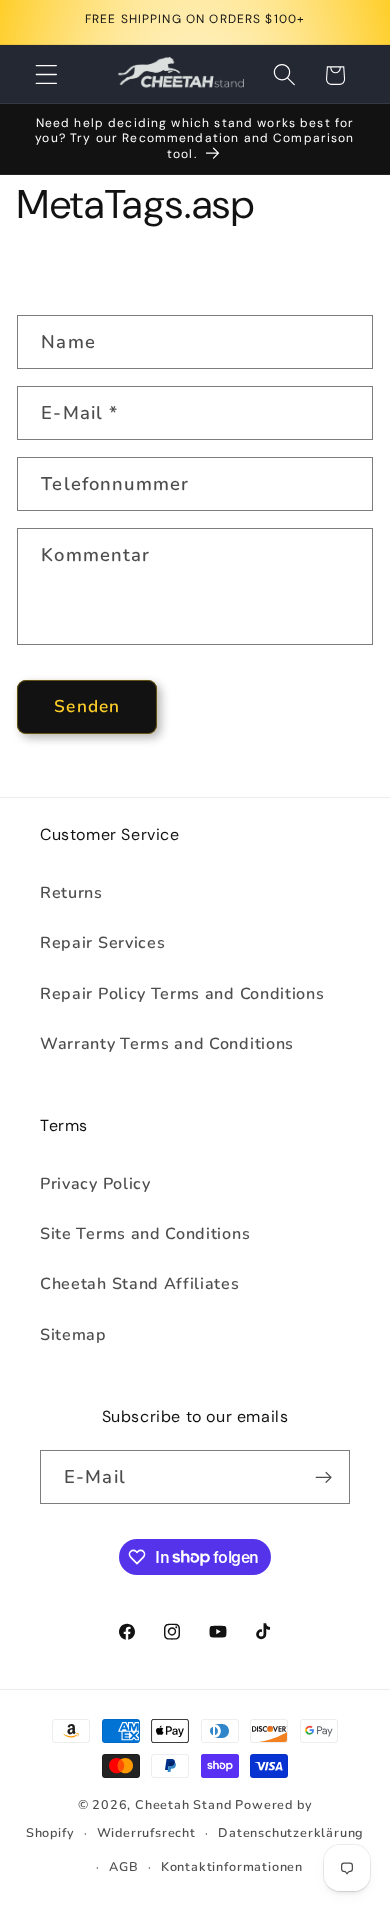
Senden (87, 706)
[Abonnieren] (323, 1477)
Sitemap (73, 1335)
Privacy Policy (95, 1184)
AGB (123, 1866)
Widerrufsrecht (146, 1832)
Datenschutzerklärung (291, 1832)
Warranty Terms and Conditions (167, 1044)
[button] (46, 75)
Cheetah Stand (185, 1804)
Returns (71, 893)
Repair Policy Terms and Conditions (182, 994)
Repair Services (102, 943)
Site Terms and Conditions (145, 1234)
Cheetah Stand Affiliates (140, 1284)
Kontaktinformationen (232, 1866)
